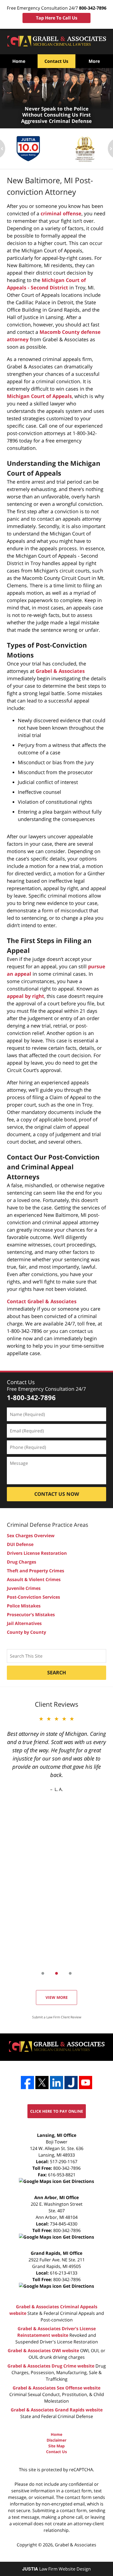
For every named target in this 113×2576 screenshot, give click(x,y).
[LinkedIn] (56, 2083)
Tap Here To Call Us (57, 18)
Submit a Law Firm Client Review (57, 2017)
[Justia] (71, 2083)
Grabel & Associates (60, 671)
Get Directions (78, 2181)
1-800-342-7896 (31, 1397)
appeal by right (26, 996)
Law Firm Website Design (56, 2569)
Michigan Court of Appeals (39, 396)
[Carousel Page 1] (43, 1973)
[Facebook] (27, 2083)
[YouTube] (86, 2083)
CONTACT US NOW (57, 1494)
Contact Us (56, 61)
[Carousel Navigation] (56, 1973)
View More (57, 1997)
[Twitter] (42, 2083)
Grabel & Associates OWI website (43, 2351)
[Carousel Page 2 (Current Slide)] (56, 1973)
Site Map (56, 2446)
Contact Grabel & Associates (42, 1301)
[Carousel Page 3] (70, 1973)
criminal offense (61, 213)
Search (57, 1672)
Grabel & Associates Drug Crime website (51, 2366)
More (94, 61)
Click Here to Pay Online (57, 2111)
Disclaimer (56, 2440)
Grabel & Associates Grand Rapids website (57, 2410)
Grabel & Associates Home (56, 42)
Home (19, 61)
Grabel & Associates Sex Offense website (56, 2388)
